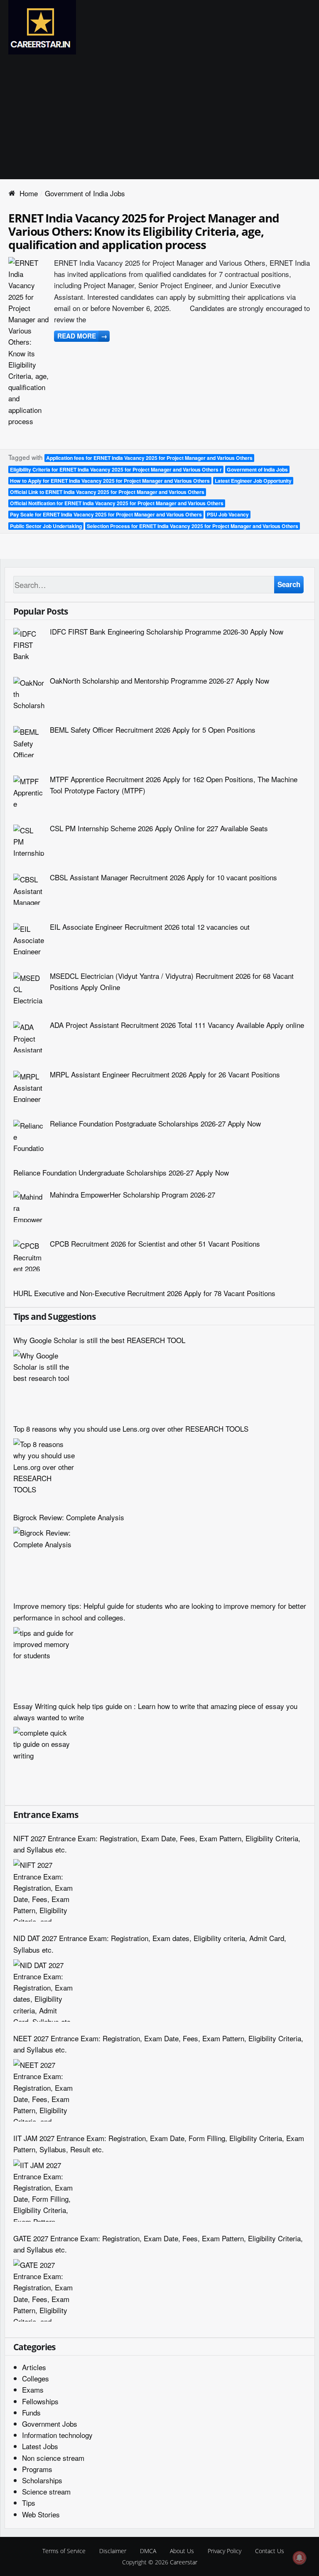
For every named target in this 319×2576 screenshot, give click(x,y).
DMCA (148, 2551)
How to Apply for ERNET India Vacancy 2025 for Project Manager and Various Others (110, 481)
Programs (37, 2469)
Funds (31, 2412)
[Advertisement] (159, 117)
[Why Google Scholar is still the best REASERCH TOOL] (44, 1381)
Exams (33, 2390)
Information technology (57, 2435)
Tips (29, 2503)
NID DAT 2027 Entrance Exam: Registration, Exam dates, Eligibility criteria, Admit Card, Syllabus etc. (150, 1944)
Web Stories (41, 2514)
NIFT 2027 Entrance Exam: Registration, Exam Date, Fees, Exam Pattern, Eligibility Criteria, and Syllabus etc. (157, 1844)
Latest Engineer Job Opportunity (253, 481)
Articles (34, 2367)
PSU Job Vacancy (228, 514)
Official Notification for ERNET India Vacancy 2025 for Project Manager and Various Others (117, 503)
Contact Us (270, 2551)
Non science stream (53, 2458)
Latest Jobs (40, 2446)
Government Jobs (50, 2424)
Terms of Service (64, 2551)
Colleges (36, 2378)
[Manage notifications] (299, 2558)
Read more (82, 336)
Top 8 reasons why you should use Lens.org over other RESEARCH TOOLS (131, 1429)
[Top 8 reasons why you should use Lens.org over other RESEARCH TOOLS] (44, 1470)
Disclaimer (113, 2551)
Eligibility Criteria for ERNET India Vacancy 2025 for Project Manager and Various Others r (116, 469)
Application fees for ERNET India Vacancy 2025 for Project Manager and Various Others (149, 458)
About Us (182, 2551)
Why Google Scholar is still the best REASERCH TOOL (99, 1340)
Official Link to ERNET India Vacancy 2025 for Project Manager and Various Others (107, 492)
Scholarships (42, 2480)
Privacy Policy (225, 2551)
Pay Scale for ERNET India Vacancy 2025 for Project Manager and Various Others (106, 514)
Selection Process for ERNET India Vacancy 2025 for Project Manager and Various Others (193, 526)
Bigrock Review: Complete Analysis (69, 1517)
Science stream (46, 2491)
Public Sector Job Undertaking (46, 526)
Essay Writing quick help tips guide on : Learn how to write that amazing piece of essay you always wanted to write (155, 1712)
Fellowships (40, 2401)
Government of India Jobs (257, 469)
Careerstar (184, 2562)
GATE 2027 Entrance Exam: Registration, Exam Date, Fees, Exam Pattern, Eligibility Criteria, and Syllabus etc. (158, 2244)
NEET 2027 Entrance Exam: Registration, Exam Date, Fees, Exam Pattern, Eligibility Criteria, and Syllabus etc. (158, 2044)
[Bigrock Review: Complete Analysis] (44, 1558)
